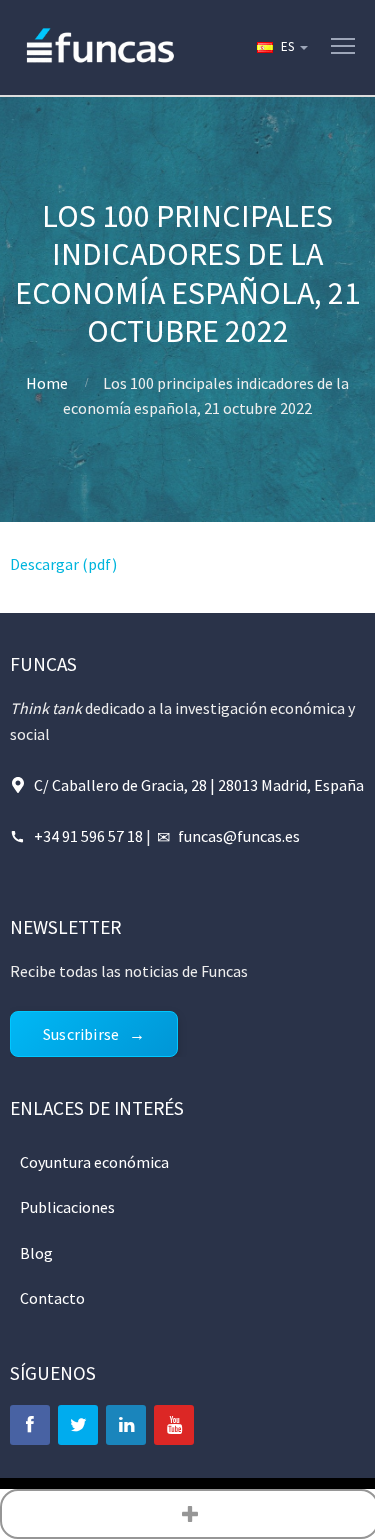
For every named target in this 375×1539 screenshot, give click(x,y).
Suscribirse (81, 1034)
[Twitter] (78, 1425)
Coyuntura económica (94, 1162)
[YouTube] (174, 1425)
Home (47, 383)
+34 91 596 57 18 (88, 836)
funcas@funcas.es (239, 836)
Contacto (52, 1298)
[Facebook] (30, 1425)
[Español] (281, 47)
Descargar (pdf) (63, 564)
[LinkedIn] (126, 1425)
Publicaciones (67, 1207)
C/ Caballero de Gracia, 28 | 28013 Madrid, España (199, 785)
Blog (36, 1253)
